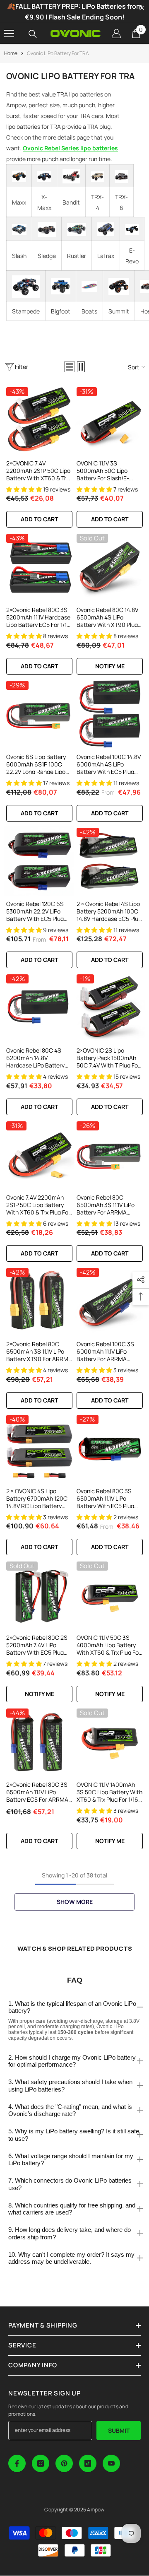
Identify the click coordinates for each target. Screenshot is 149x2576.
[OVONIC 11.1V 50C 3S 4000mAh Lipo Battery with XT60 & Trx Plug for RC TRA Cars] (110, 1595)
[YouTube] (111, 2463)
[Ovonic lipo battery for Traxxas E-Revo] (132, 229)
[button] (70, 367)
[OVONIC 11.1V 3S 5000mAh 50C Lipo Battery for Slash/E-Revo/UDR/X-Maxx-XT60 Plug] (110, 420)
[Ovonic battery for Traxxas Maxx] (19, 176)
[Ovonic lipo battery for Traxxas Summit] (119, 286)
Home (11, 53)
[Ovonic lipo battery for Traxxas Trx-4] (97, 177)
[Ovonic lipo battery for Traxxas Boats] (89, 286)
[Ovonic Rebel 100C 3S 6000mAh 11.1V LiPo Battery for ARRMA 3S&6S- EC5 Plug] (110, 1301)
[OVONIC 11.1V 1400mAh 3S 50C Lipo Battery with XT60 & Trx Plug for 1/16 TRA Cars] (110, 1742)
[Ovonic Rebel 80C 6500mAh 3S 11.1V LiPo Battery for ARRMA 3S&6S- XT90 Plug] (110, 1154)
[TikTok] (88, 2463)
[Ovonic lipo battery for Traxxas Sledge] (47, 229)
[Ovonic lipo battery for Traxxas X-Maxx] (44, 177)
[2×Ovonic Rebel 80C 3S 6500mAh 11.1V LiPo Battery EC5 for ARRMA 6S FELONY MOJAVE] (39, 1742)
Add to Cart (110, 813)
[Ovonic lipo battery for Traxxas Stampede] (26, 287)
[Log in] (116, 34)
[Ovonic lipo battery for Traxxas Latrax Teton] (106, 229)
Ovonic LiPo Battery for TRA (58, 53)
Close (142, 8)
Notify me (110, 666)
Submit (119, 2430)
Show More (75, 1902)
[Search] (33, 34)
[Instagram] (41, 2463)
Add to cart (39, 519)
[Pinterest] (64, 2463)
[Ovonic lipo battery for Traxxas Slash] (19, 229)
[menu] (9, 34)
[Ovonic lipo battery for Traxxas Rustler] (77, 229)
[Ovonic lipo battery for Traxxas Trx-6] (121, 177)
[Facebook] (17, 2463)
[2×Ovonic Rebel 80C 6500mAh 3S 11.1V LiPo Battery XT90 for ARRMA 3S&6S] (39, 1301)
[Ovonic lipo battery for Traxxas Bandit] (71, 176)
